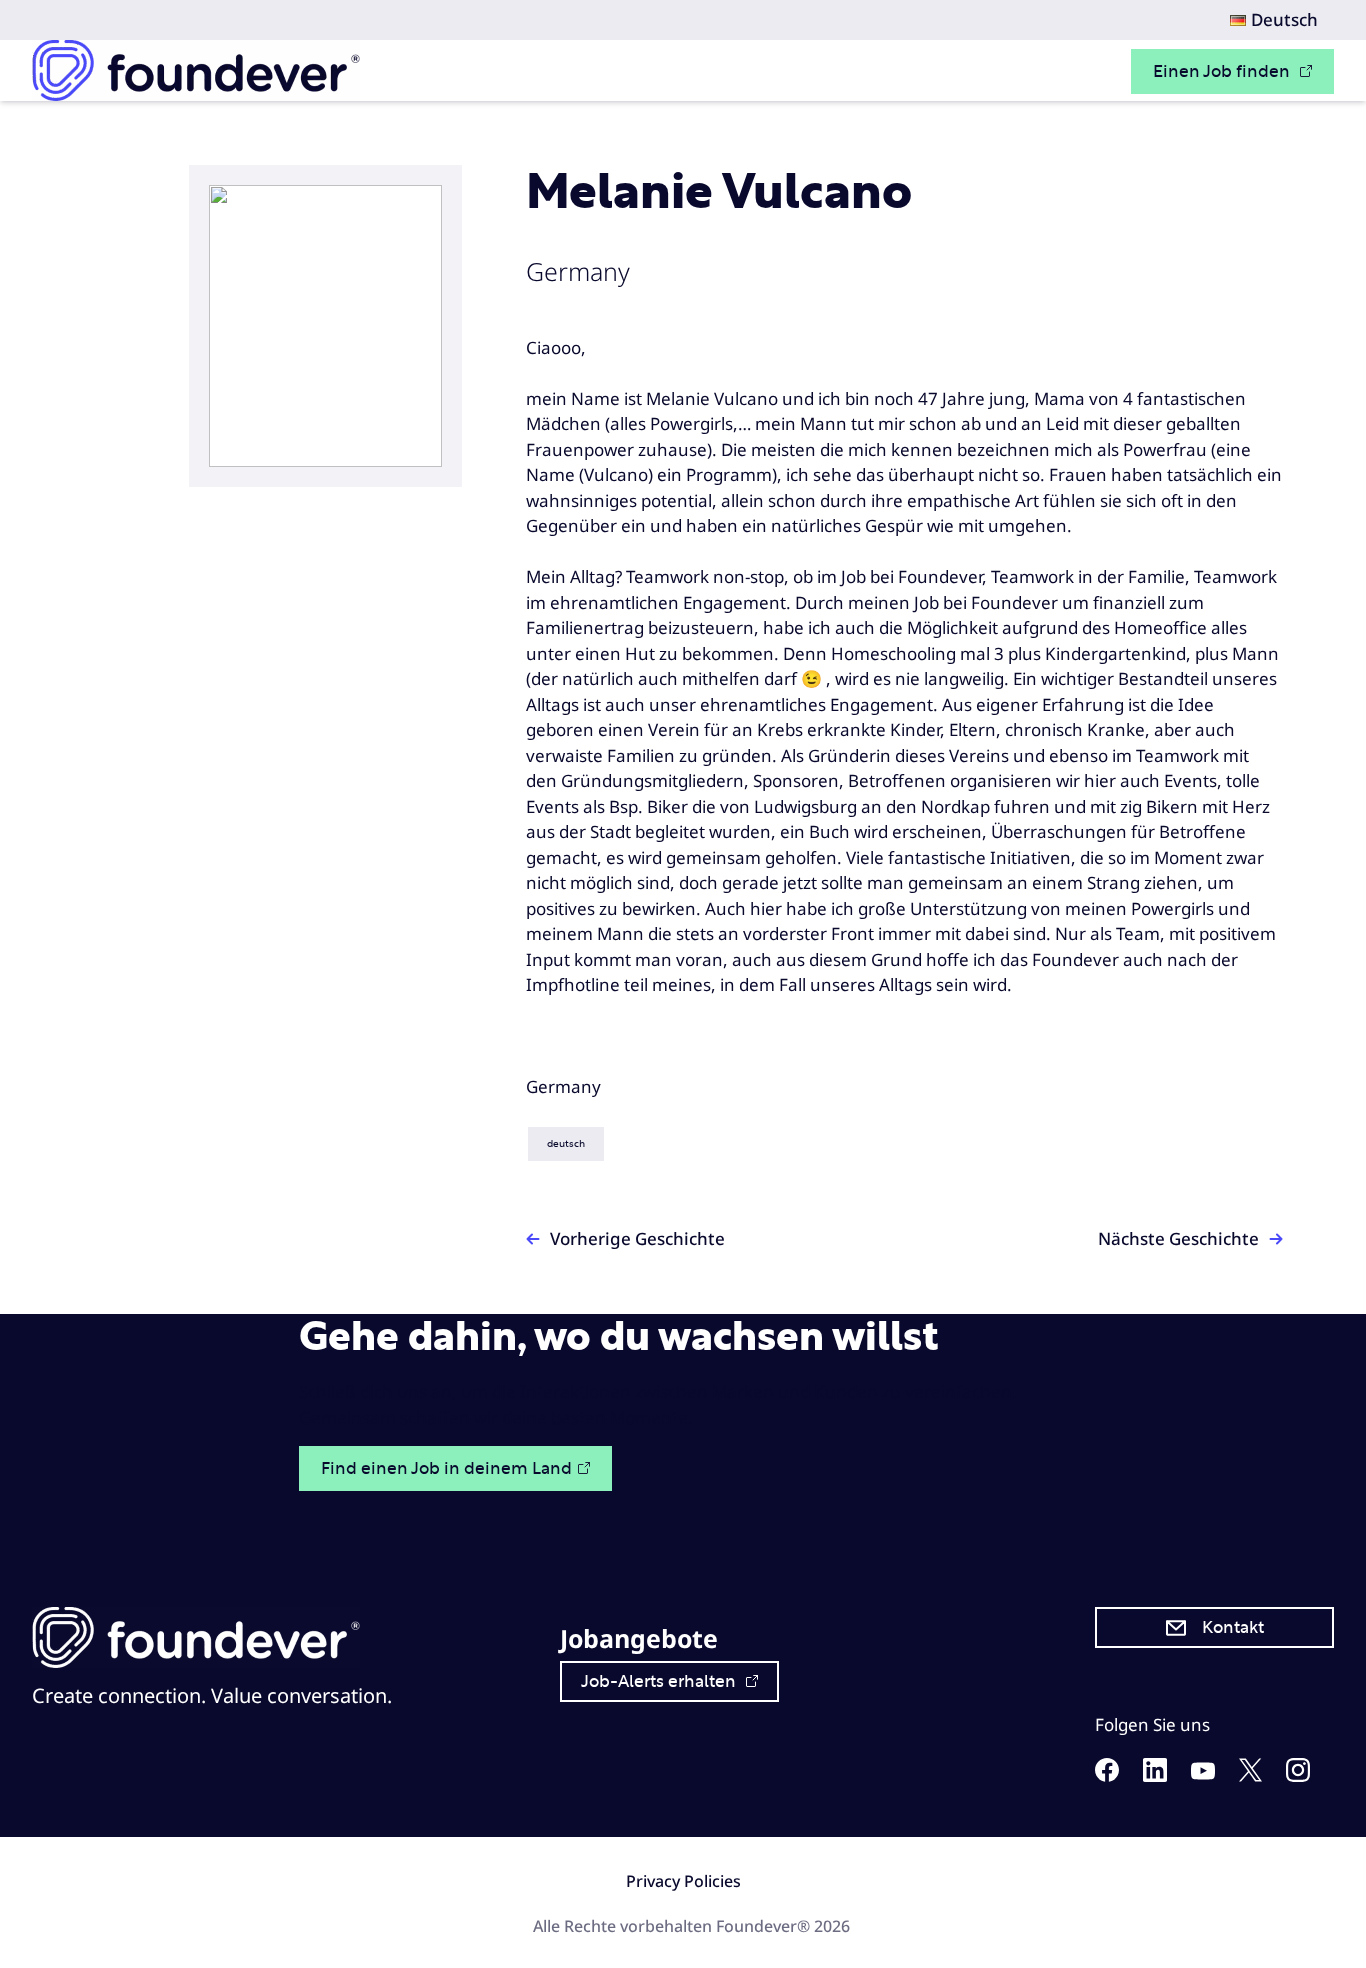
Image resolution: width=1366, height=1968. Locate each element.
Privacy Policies (683, 1881)
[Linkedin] (1155, 1775)
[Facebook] (1107, 1775)
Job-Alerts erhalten (660, 1681)
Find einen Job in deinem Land (446, 1468)
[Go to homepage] (196, 70)
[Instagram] (1298, 1775)
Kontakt (1233, 1627)
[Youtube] (1203, 1773)
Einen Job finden (1223, 71)
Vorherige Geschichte (637, 1238)
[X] (1250, 1775)
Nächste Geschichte (1178, 1238)
